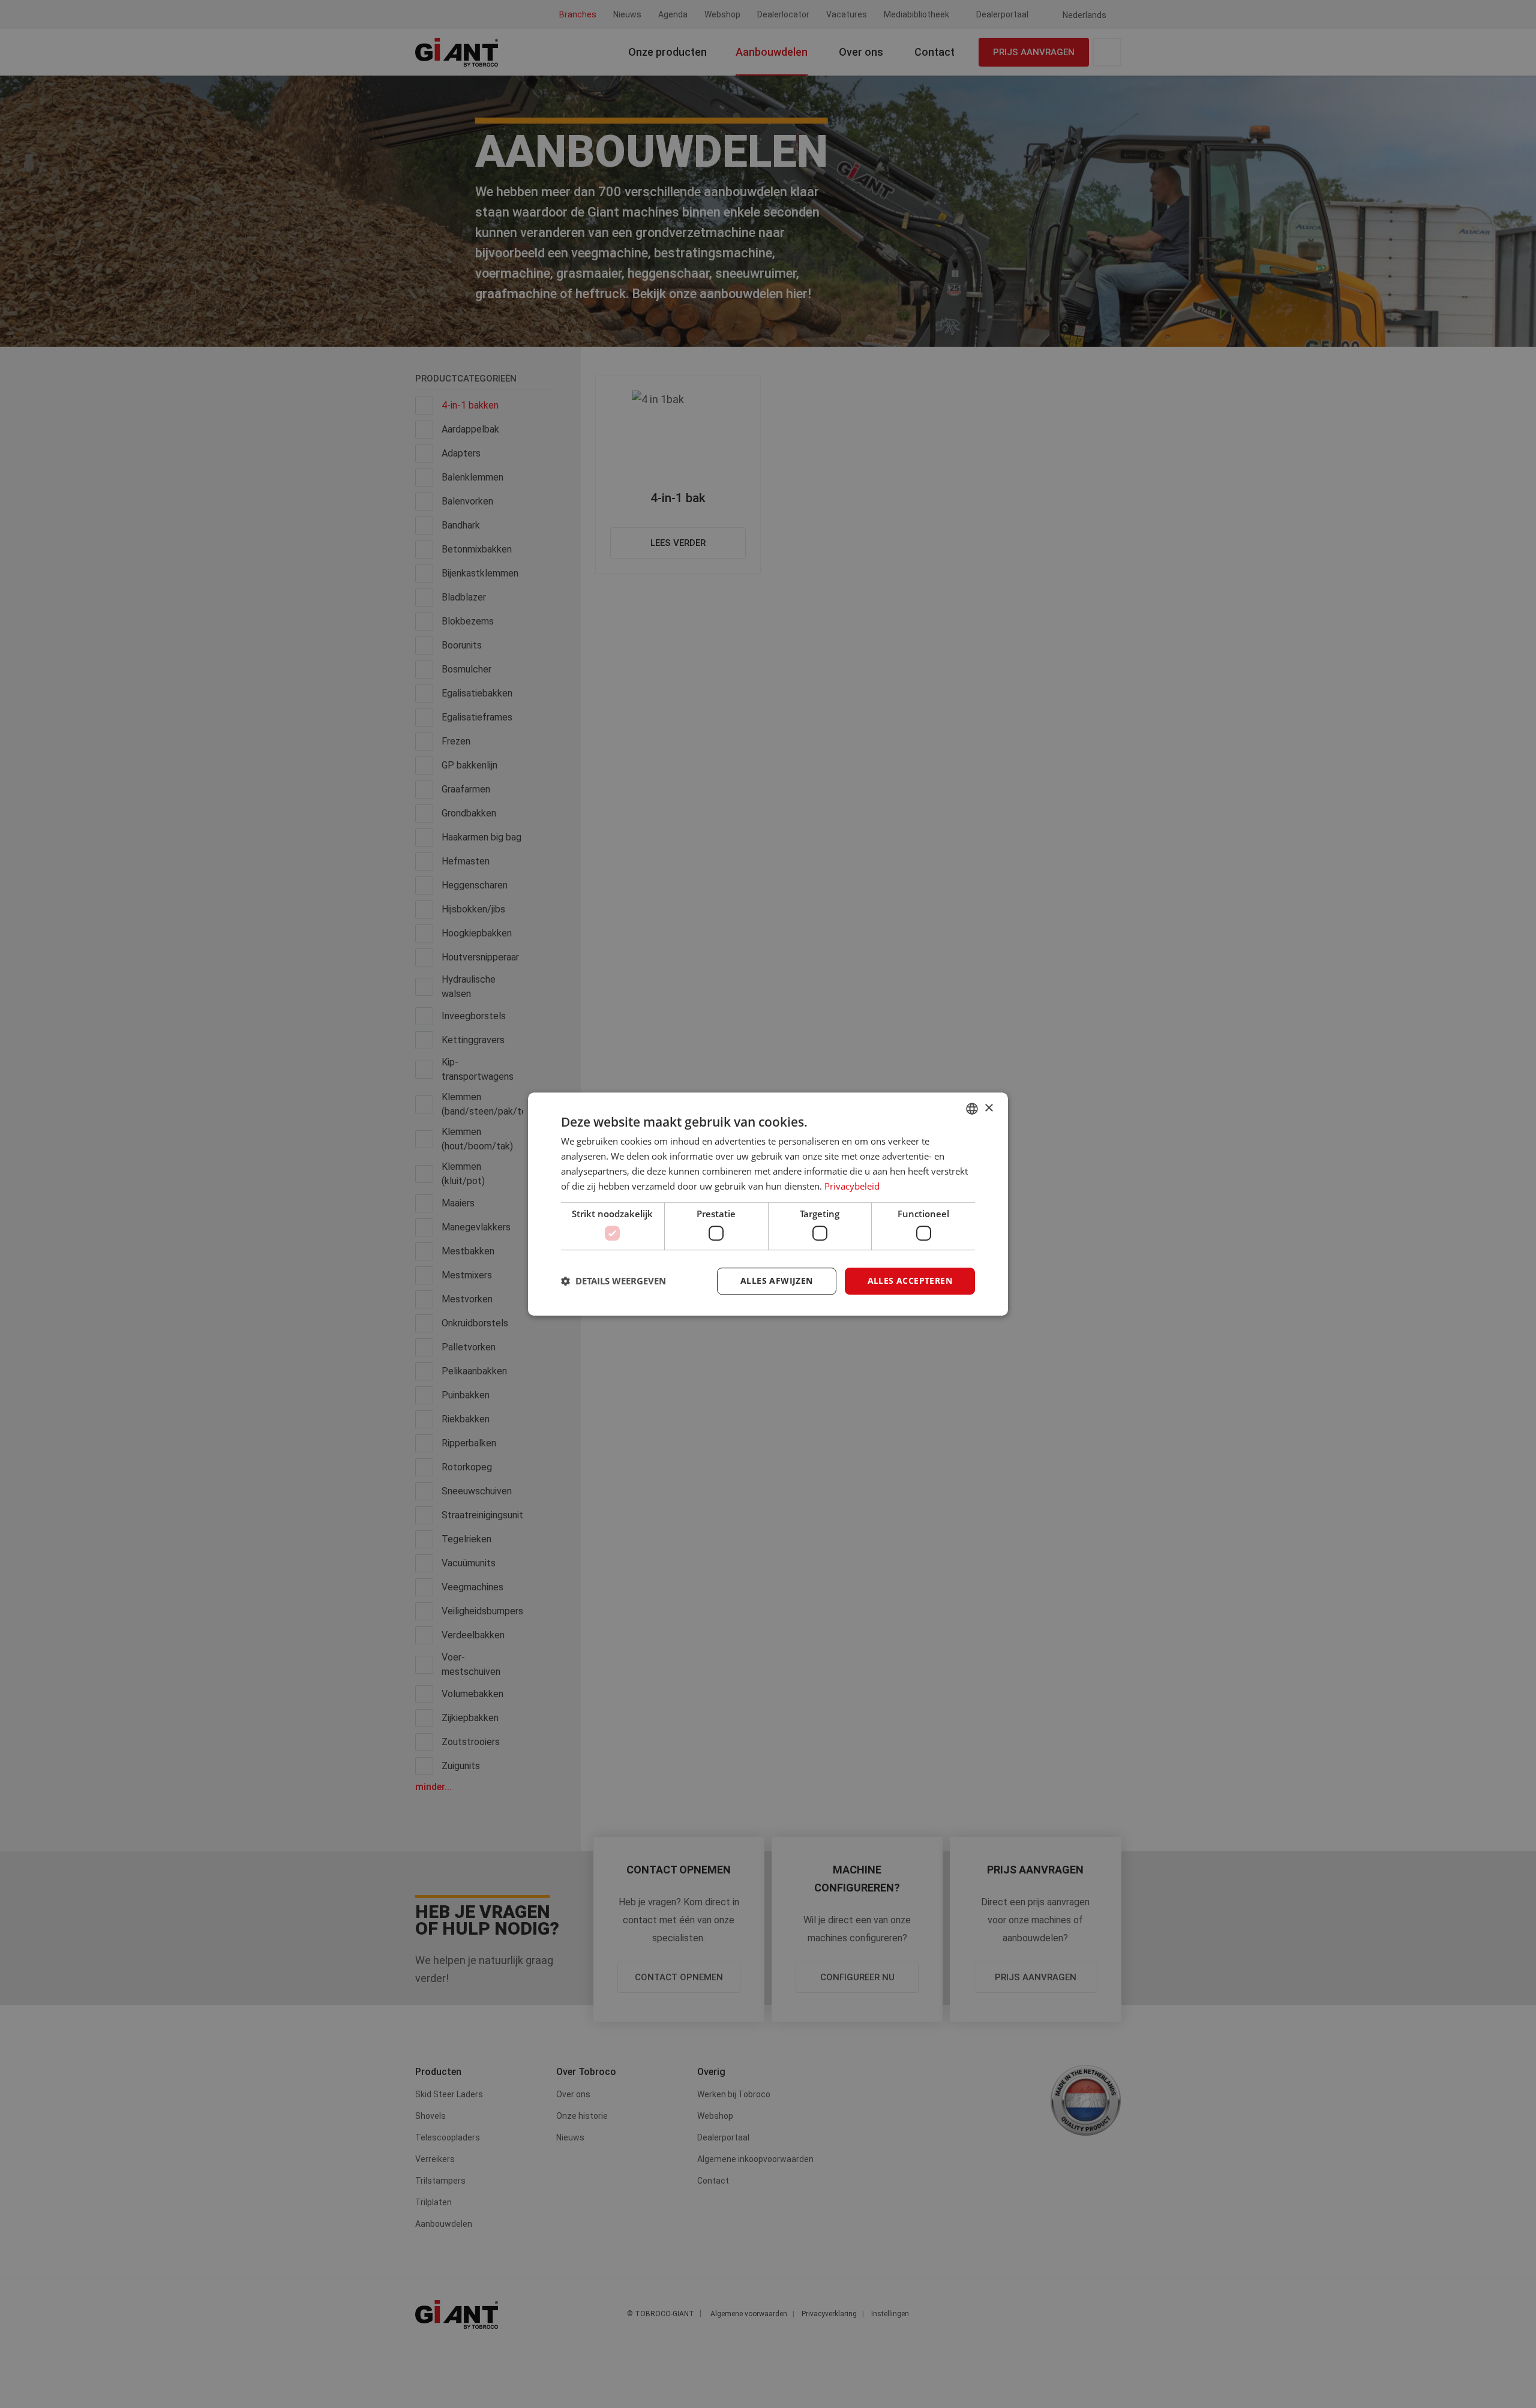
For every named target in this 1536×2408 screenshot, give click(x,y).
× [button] (988, 1108)
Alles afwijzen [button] (777, 1280)
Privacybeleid (852, 1186)
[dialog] (768, 1204)
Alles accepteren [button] (910, 1280)
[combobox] (972, 1109)
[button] (613, 1281)
